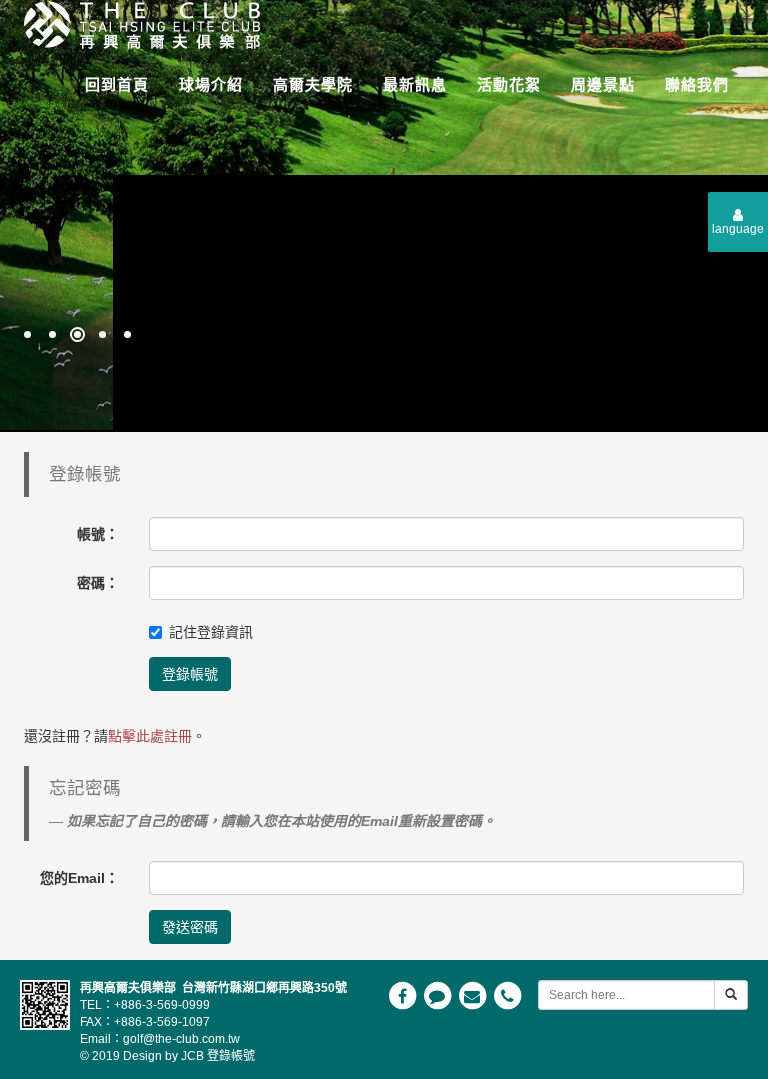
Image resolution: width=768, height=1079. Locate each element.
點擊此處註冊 (150, 736)
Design (142, 1056)
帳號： (98, 534)
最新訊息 (415, 84)
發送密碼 (190, 927)
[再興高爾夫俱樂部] (134, 22)
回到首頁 (117, 84)
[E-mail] (473, 995)
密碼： (98, 583)
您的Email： (79, 878)
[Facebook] (403, 995)
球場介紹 (211, 84)
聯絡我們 (697, 84)
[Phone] (507, 995)
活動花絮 (509, 84)
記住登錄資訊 (211, 632)
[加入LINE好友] (438, 995)
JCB (192, 1056)
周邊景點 (603, 84)
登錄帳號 (190, 674)
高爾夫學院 (313, 84)
